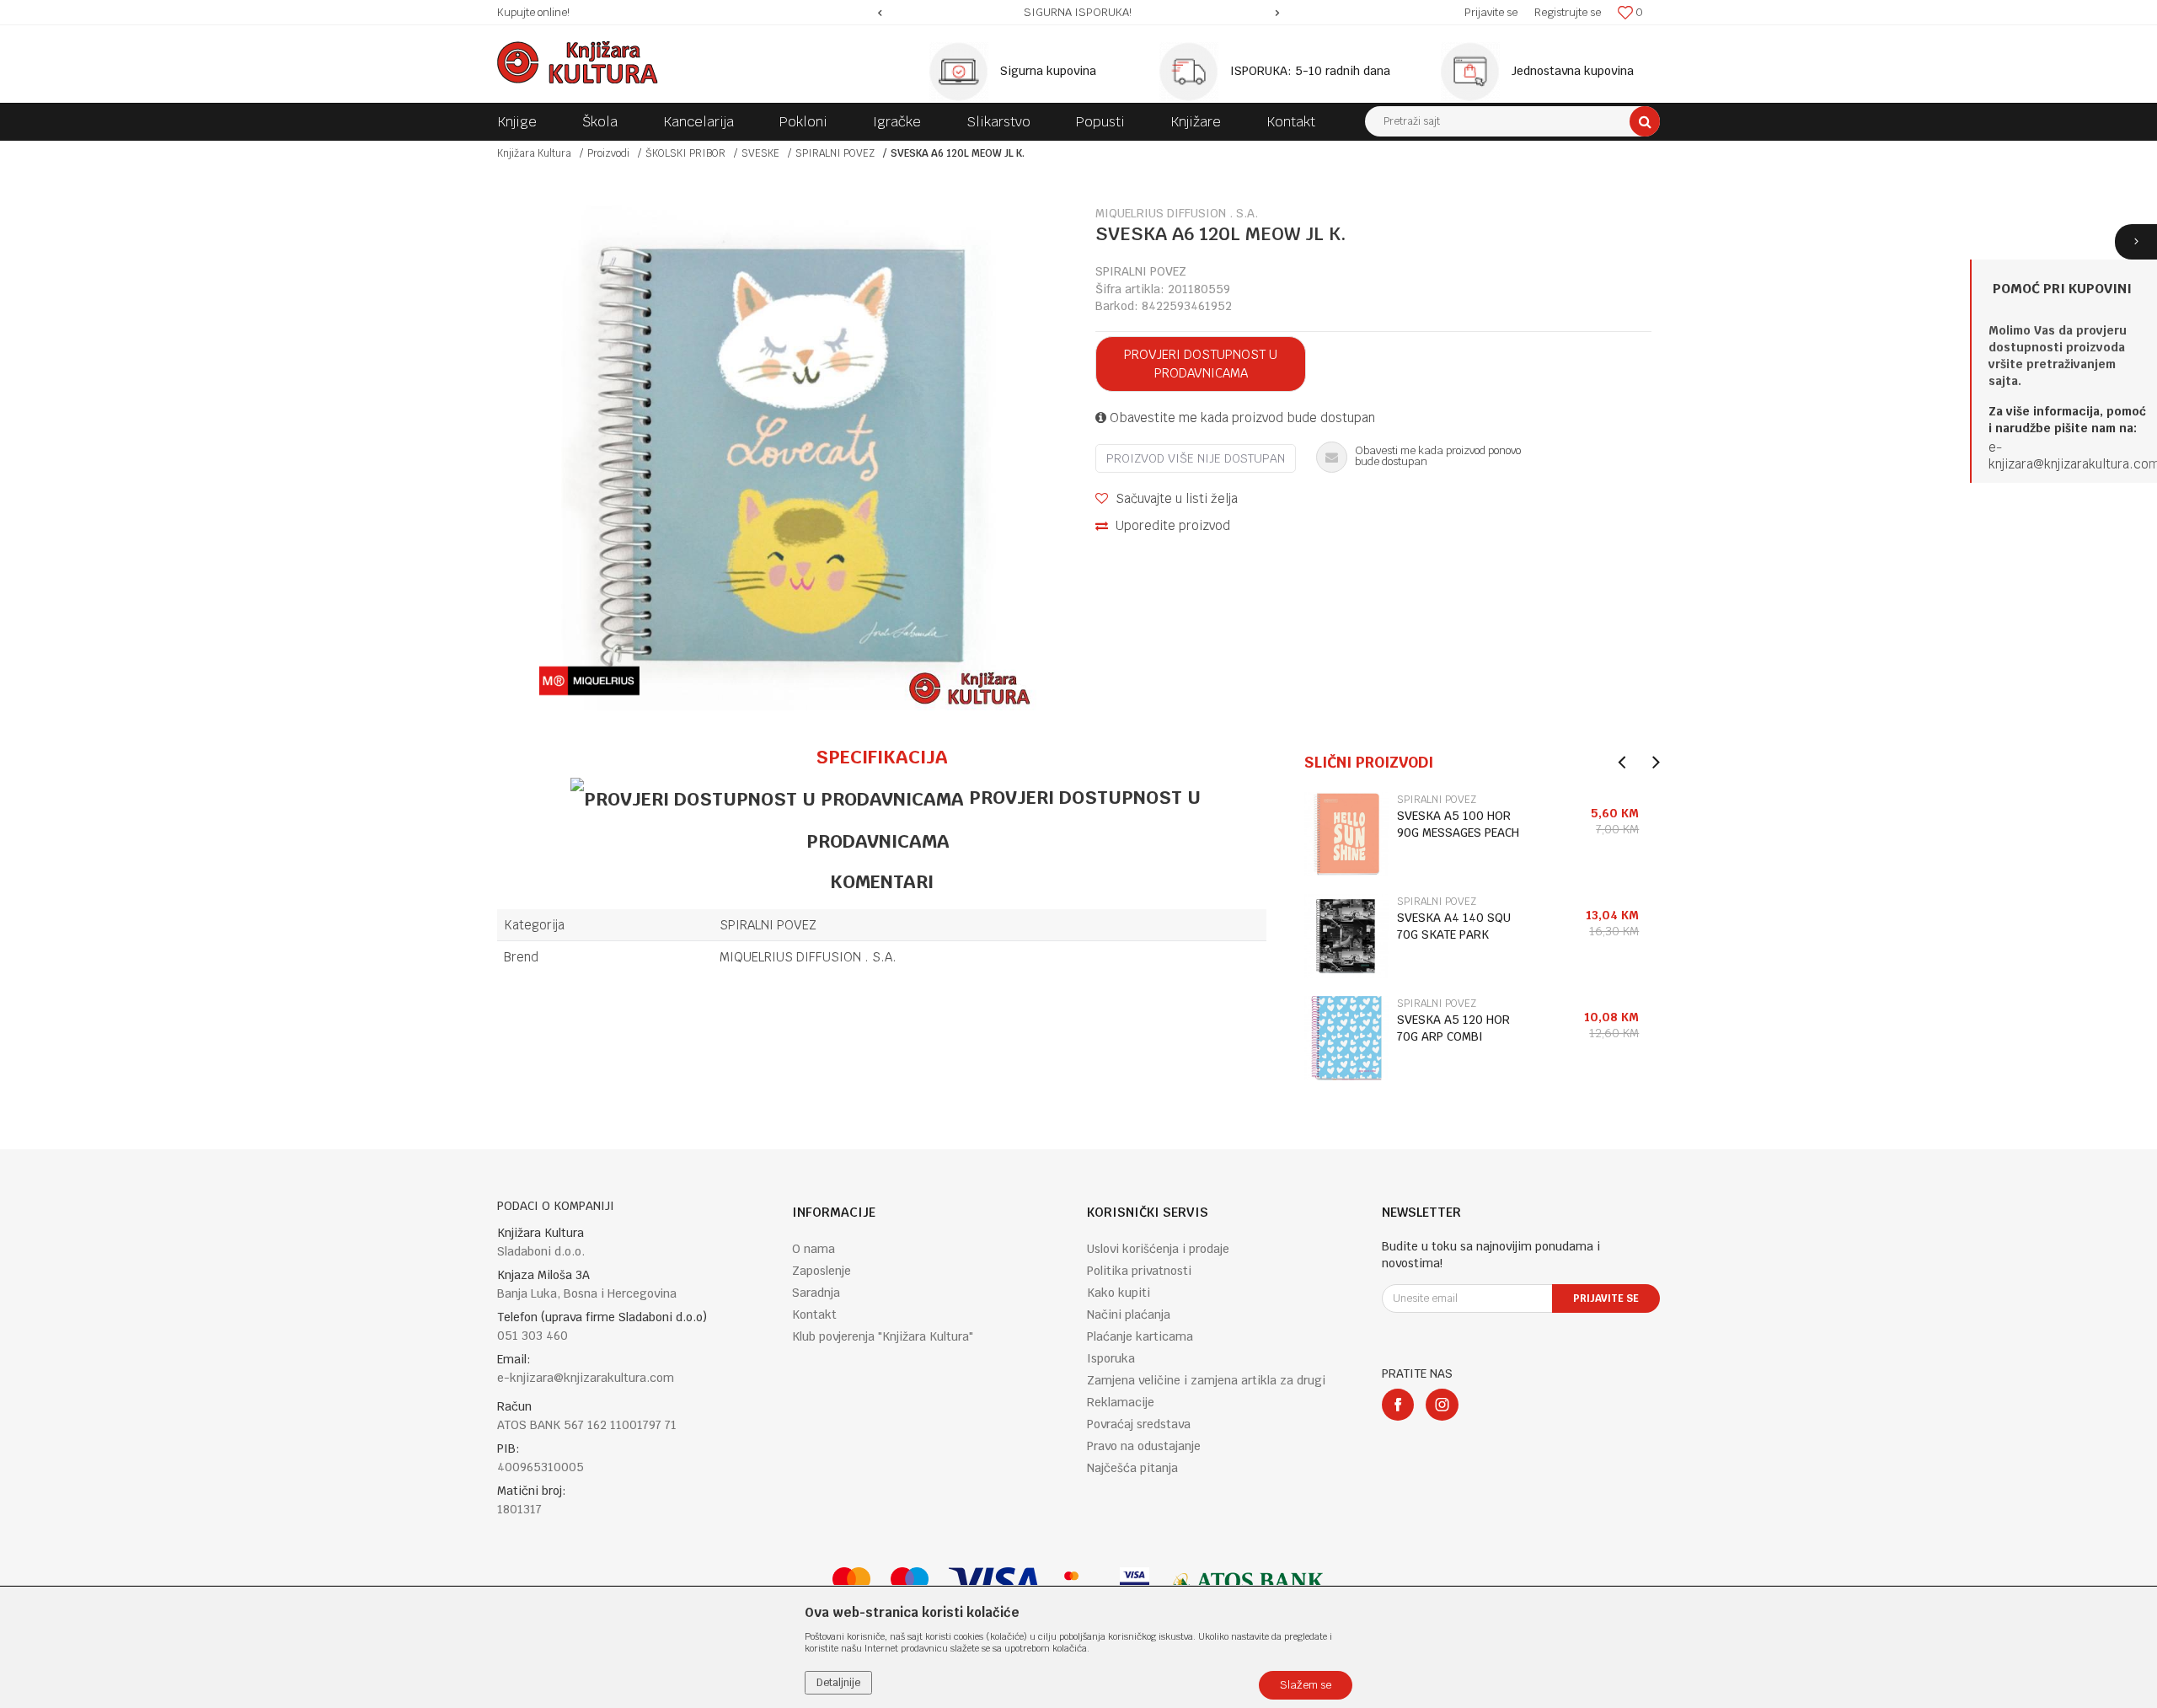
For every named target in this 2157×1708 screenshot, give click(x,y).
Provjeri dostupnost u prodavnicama (1201, 364)
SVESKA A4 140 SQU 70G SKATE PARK (1454, 926)
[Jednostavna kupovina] (1475, 72)
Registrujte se (1568, 12)
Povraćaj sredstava (1139, 1424)
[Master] (851, 1582)
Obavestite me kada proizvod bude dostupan (1241, 418)
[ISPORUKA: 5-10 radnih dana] (1193, 72)
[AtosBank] (1247, 1582)
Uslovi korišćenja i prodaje (1158, 1249)
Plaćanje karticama (1140, 1336)
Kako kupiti (1119, 1293)
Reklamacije (1121, 1402)
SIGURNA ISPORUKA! (1078, 12)
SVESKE (760, 153)
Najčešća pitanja (1132, 1468)
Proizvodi (608, 153)
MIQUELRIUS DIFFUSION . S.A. (808, 957)
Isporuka (1111, 1358)
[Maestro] (910, 1582)
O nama (814, 1249)
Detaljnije (838, 1683)
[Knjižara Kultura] (578, 62)
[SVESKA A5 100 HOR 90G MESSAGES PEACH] (1346, 834)
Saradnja (816, 1293)
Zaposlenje (822, 1271)
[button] (1512, 121)
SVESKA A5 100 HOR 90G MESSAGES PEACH (1458, 824)
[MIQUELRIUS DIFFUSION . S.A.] (589, 681)
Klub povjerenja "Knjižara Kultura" (883, 1336)
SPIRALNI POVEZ (835, 153)
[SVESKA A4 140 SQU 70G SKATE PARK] (1346, 936)
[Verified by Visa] (1135, 1582)
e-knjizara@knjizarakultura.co (2069, 455)
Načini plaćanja (1129, 1314)
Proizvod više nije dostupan (1196, 458)
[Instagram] (1442, 1405)
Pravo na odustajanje (1144, 1446)
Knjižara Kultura (534, 153)
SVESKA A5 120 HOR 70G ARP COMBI (1453, 1028)
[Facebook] (1398, 1405)
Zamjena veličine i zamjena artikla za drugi (1206, 1380)
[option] (1079, 13)
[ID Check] (1080, 1582)
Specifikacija (882, 757)
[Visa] (994, 1582)
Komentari (882, 881)
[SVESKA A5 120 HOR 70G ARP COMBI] (1346, 1038)
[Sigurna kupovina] (963, 72)
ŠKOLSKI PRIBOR (685, 153)
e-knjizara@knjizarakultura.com (586, 1378)
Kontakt (814, 1314)
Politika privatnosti (1139, 1271)
